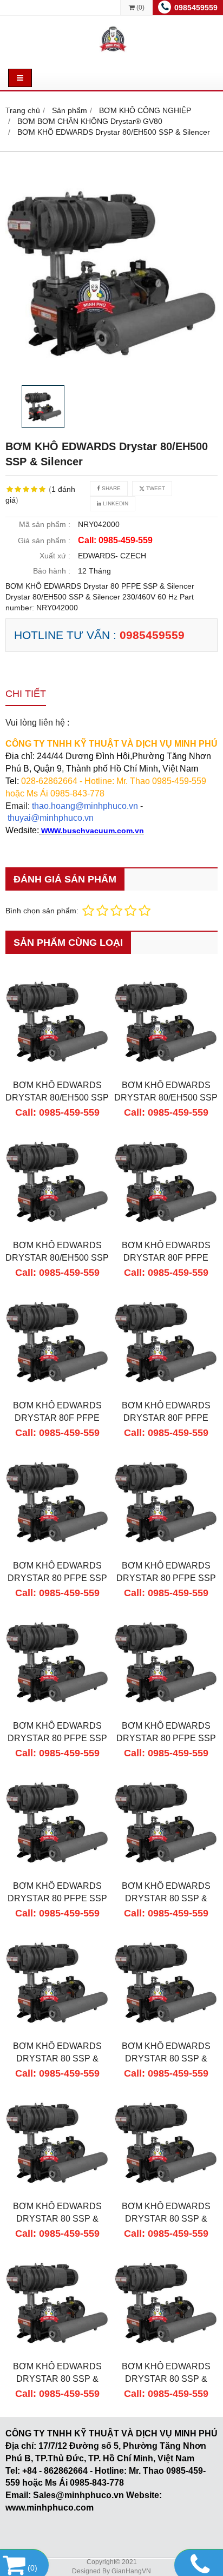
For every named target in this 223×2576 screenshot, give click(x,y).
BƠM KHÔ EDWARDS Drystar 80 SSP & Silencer (166, 2058)
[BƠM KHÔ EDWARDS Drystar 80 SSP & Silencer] (166, 2032)
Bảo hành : (52, 571)
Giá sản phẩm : (44, 541)
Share (110, 488)
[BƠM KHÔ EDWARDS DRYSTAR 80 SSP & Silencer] (166, 1872)
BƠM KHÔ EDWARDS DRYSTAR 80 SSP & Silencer (166, 1898)
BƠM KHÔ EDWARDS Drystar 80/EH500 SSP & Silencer (57, 1097)
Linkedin (115, 503)
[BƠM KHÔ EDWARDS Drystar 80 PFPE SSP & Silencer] (57, 1551)
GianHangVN (131, 2571)
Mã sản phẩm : (45, 524)
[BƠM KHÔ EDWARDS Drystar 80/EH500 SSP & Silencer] (111, 274)
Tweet (155, 488)
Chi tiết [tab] (26, 694)
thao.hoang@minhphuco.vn (85, 806)
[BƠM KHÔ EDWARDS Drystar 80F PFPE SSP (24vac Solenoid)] (166, 1231)
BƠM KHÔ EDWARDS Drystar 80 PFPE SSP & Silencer (57, 1578)
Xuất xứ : (55, 556)
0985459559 (196, 8)
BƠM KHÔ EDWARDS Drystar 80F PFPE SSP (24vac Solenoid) (166, 1257)
